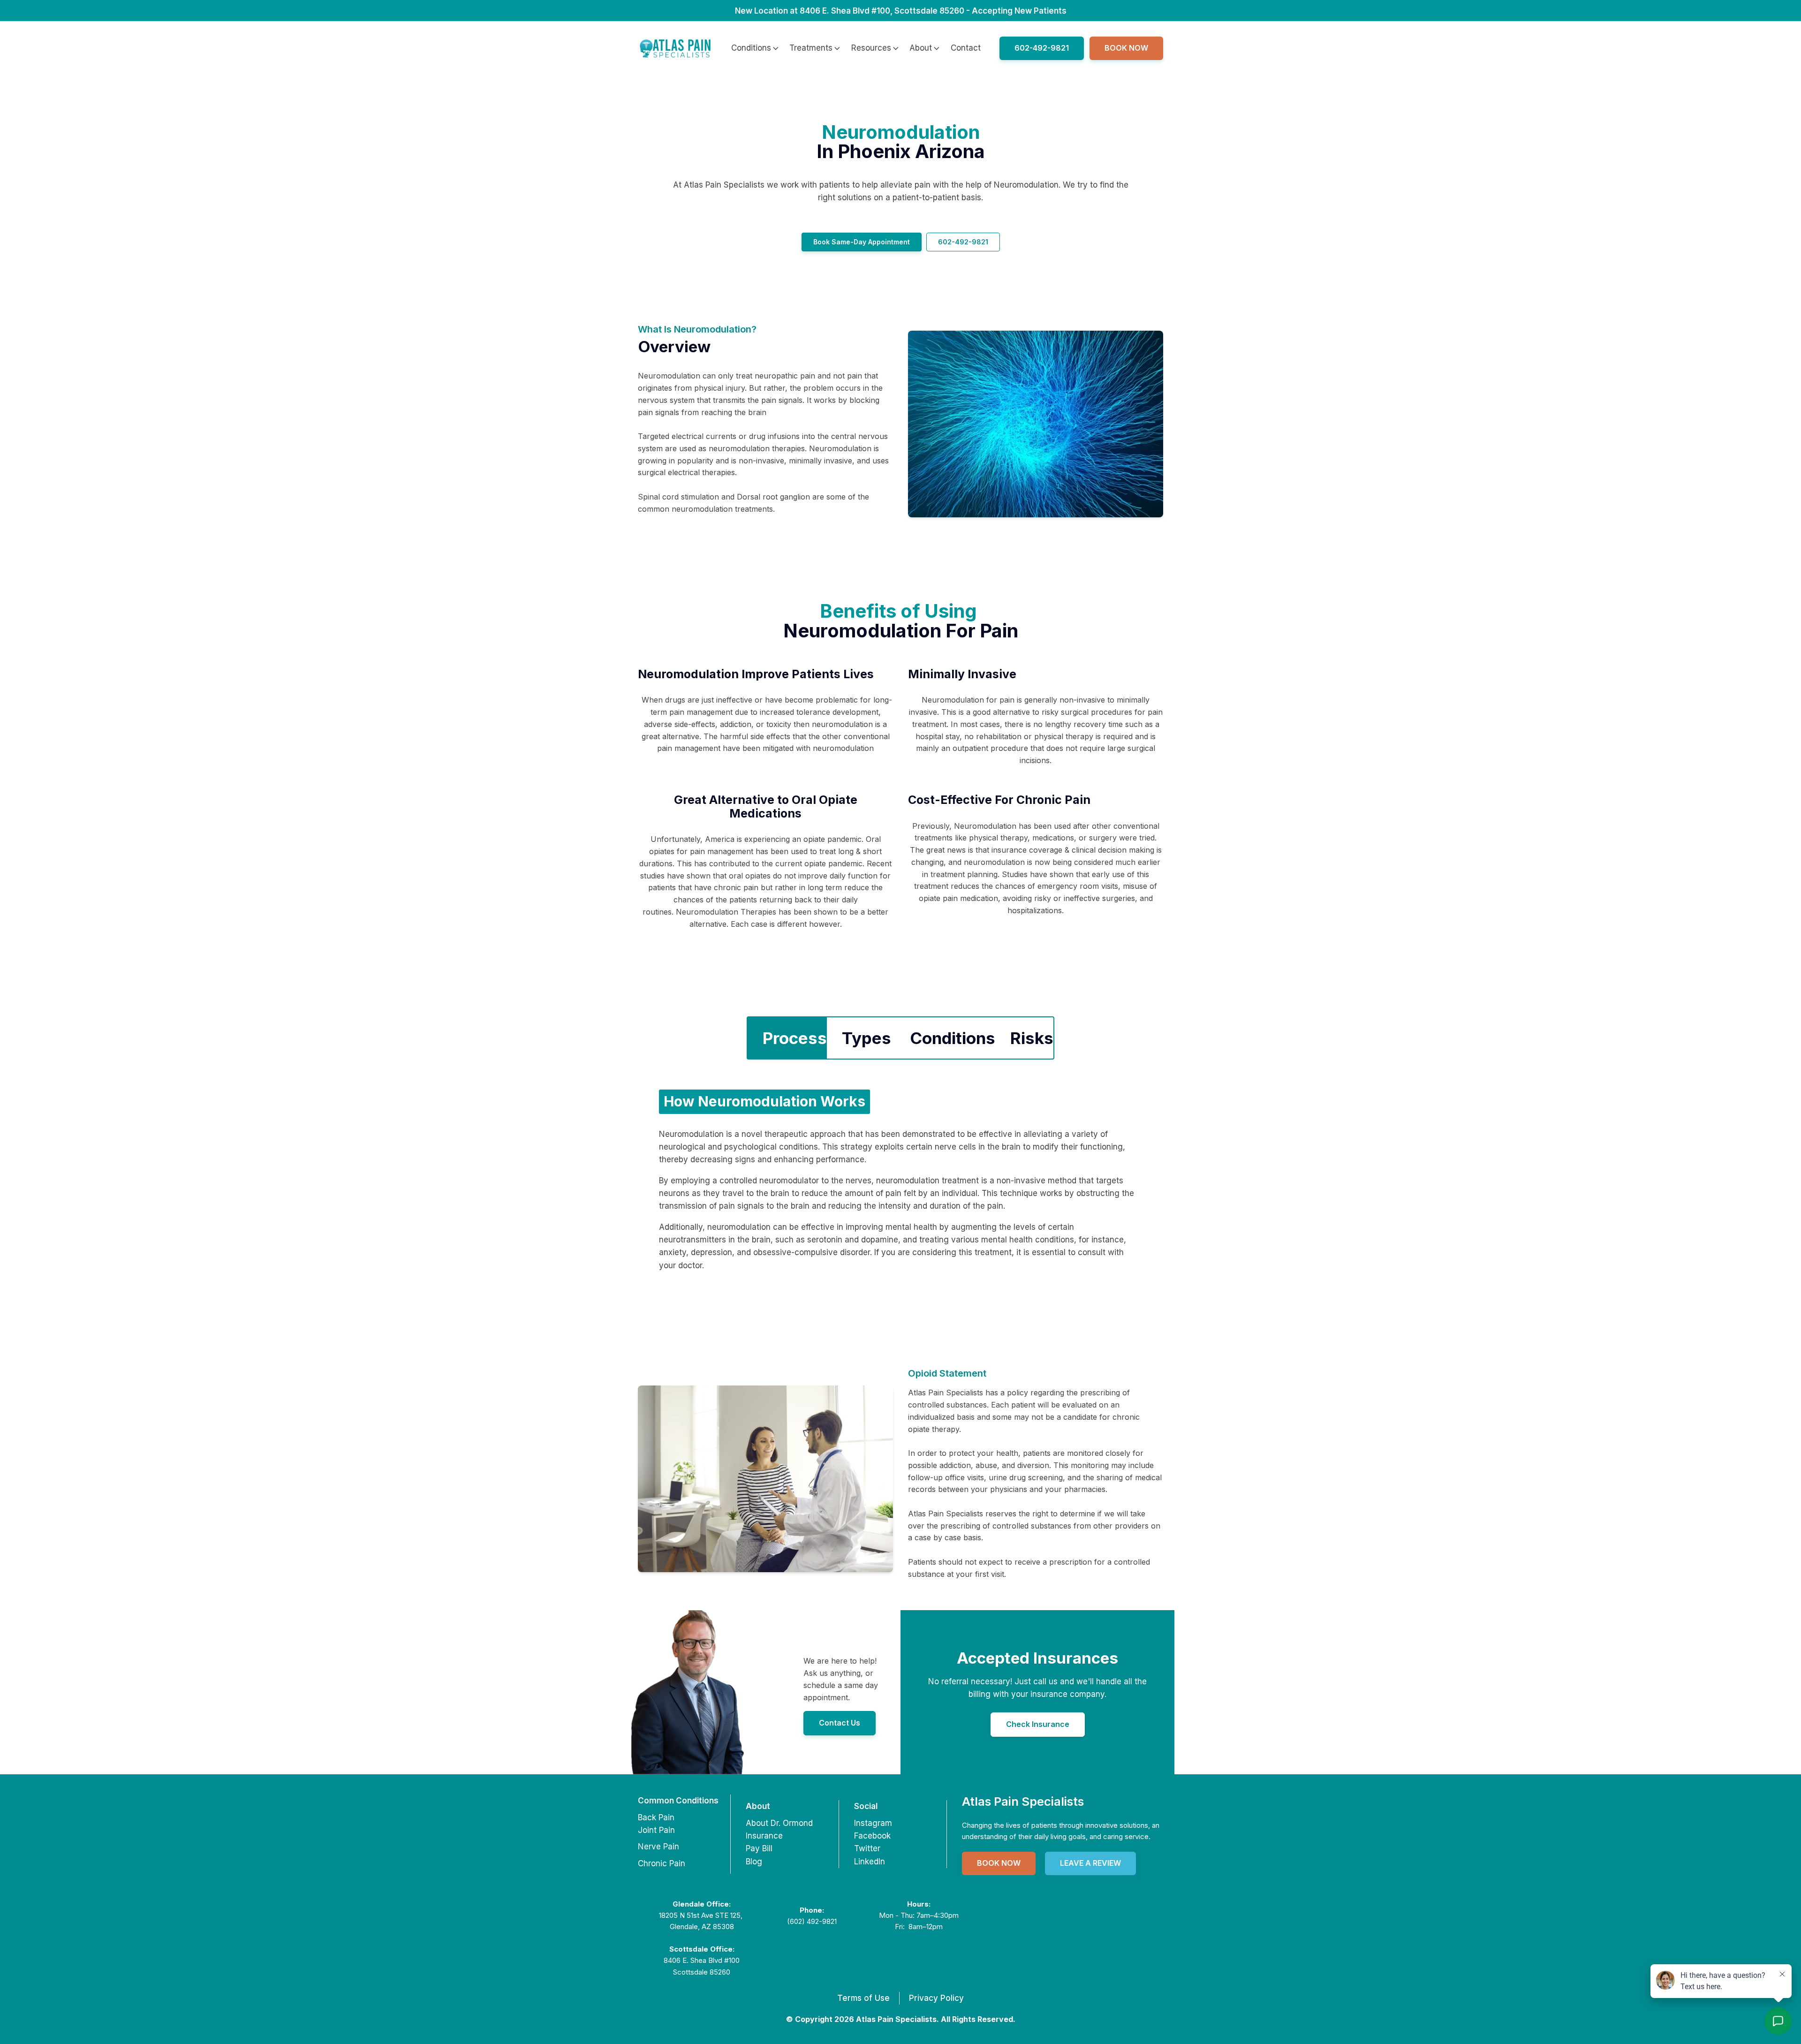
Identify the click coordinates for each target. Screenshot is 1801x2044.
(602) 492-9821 (812, 1921)
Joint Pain (656, 1830)
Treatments (811, 48)
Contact (966, 48)
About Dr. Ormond (779, 1823)
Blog (754, 1862)
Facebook (872, 1836)
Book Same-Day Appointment (862, 242)
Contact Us (840, 1723)
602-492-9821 (1042, 48)
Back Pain (656, 1817)
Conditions (751, 48)
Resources (871, 48)
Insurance (764, 1836)
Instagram (873, 1823)
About (921, 48)
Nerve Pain (658, 1847)
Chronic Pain (662, 1863)
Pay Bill (759, 1848)
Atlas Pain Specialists (1023, 1801)
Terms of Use (863, 1998)
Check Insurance (1038, 1724)
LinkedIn (870, 1862)
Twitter (867, 1848)
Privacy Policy (936, 1998)
